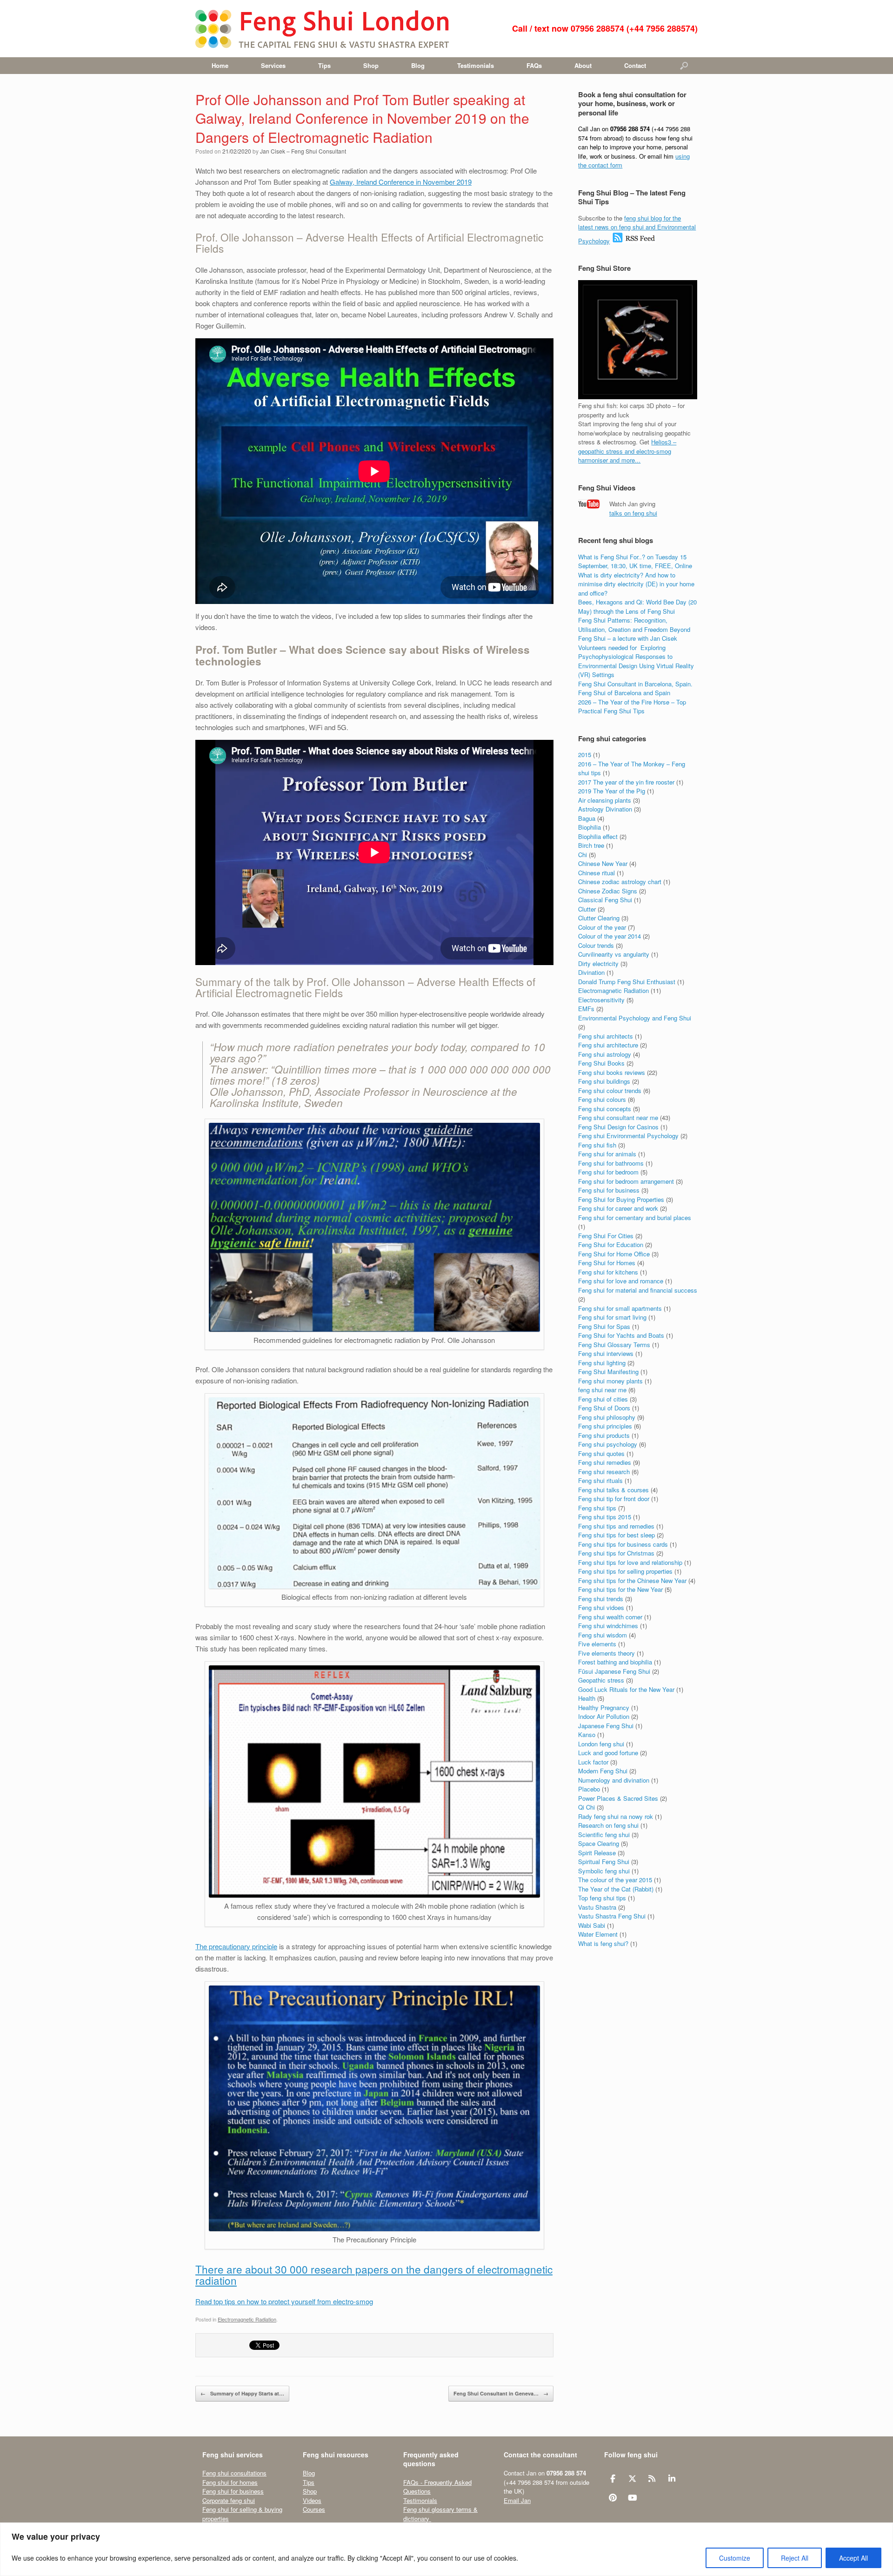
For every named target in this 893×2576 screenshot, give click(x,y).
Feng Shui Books (601, 1063)
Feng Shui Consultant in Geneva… (501, 2393)
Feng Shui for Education (611, 1244)
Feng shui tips (597, 1508)
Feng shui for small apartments (620, 1308)
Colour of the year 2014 (610, 936)
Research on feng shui (608, 1825)
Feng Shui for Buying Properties (621, 1199)
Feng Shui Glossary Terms (614, 1345)
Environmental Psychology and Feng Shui (635, 1018)
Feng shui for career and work (618, 1208)
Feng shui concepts (605, 1109)
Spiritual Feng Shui (604, 1862)
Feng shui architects (606, 1036)
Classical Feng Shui (605, 900)
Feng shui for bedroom (608, 1172)
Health (587, 1698)
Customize (735, 2558)
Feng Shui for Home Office (614, 1254)
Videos (312, 2500)
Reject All (795, 2558)
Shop (371, 65)
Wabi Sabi (592, 1925)
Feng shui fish (597, 1145)
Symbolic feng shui (604, 1871)
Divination (591, 972)
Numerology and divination (614, 1780)
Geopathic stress (601, 1680)
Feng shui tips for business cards (623, 1544)
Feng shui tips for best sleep (616, 1535)
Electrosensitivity (601, 1000)
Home (220, 65)
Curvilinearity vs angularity (614, 954)
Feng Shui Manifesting (608, 1372)
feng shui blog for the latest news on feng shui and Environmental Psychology (637, 229)
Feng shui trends (601, 1599)
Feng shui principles (605, 1426)
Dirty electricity (598, 963)
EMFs (586, 1009)
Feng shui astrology (605, 1054)
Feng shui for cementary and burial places (635, 1218)
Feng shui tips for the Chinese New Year (632, 1580)
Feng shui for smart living (612, 1317)
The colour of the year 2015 (615, 1880)
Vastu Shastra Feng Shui (612, 1916)
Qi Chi (586, 1807)
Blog (418, 65)
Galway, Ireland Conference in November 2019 (401, 182)
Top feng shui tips (602, 1898)
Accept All (853, 2558)
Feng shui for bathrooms (611, 1163)
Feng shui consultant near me (618, 1117)
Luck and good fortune (608, 1753)
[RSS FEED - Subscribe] (634, 241)
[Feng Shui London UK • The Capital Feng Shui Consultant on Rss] (652, 2478)
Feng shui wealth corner (610, 1617)
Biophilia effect (598, 836)
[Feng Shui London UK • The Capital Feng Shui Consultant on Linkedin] (672, 2478)
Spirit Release (597, 1853)
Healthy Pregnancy (604, 1707)
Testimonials (476, 65)
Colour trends (596, 945)
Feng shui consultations (234, 2473)
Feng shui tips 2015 (605, 1517)
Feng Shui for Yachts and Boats (621, 1335)
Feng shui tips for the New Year (620, 1589)
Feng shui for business (609, 1190)
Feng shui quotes (601, 1453)
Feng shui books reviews (612, 1072)
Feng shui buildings (604, 1081)
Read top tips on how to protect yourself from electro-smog (284, 2301)
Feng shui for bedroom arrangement (626, 1181)
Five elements (597, 1644)
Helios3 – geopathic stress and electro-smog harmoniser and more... (627, 451)
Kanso (587, 1734)
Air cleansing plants (605, 800)
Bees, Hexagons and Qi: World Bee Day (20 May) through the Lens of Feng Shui (637, 607)
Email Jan (517, 2500)
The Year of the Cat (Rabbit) (616, 1889)
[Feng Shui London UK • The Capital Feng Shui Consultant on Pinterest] (613, 2497)
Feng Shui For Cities (606, 1236)
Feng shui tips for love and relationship (630, 1562)
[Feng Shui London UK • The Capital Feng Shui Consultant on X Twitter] (632, 2478)
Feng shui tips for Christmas (616, 1553)
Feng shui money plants (610, 1381)
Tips (324, 65)
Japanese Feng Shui (606, 1726)
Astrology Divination (605, 809)
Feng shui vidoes (601, 1607)
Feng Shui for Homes (607, 1263)
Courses (314, 2509)
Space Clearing (599, 1843)
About (583, 65)
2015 (585, 755)
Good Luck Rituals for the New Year (626, 1689)
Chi (583, 855)
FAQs (534, 65)
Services (273, 65)
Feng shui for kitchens (608, 1272)
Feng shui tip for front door (614, 1499)
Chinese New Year (603, 863)
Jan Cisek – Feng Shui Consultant (303, 151)
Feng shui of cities (603, 1399)
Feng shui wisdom (603, 1635)
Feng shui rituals (600, 1480)
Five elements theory (606, 1653)
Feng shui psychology (608, 1444)
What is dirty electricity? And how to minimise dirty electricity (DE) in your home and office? (636, 584)
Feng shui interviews (606, 1353)
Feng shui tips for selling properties (625, 1571)
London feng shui (601, 1744)
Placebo (589, 1789)
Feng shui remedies (605, 1462)
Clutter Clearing (599, 918)
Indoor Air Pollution (604, 1716)
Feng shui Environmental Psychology (628, 1136)
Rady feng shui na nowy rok (616, 1816)
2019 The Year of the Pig (612, 791)
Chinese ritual (596, 873)
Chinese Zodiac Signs (608, 891)
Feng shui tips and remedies (616, 1526)
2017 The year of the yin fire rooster (626, 782)
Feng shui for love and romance (621, 1281)
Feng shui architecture (608, 1045)
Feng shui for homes (230, 2482)
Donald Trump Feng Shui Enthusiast (627, 982)
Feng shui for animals (607, 1154)
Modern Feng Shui (603, 1771)
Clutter (587, 909)
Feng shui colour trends (610, 1090)
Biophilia (590, 827)
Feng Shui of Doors (604, 1408)
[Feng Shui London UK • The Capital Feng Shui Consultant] (323, 29)
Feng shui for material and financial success (638, 1290)
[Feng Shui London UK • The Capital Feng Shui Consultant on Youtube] (632, 2497)
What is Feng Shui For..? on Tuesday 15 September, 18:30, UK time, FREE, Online (635, 561)
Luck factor (593, 1762)
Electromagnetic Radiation (247, 2319)
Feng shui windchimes (608, 1626)
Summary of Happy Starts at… (242, 2393)
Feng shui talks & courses (613, 1490)
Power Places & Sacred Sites (618, 1798)
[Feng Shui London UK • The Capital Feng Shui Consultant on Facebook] (613, 2478)
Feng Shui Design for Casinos (618, 1127)
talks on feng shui (633, 513)
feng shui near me (602, 1390)
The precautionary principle (236, 1946)
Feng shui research (604, 1472)
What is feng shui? (603, 1943)
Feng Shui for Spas (604, 1326)
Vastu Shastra (597, 1907)
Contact (635, 65)
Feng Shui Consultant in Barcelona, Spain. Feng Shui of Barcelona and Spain (635, 688)
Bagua (587, 818)
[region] (446, 2549)
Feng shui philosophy (607, 1417)
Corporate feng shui (229, 2500)
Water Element (598, 1934)
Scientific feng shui (604, 1835)
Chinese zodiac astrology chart (620, 882)
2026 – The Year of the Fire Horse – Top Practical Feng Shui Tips (632, 707)
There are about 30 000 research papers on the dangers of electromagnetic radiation (374, 2274)
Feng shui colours (602, 1099)
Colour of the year (602, 927)
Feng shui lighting (602, 1363)
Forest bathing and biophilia (615, 1662)
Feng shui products (604, 1435)
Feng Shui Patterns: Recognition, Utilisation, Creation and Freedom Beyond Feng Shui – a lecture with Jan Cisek (634, 629)
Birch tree (591, 845)
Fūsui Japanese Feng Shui (614, 1671)
